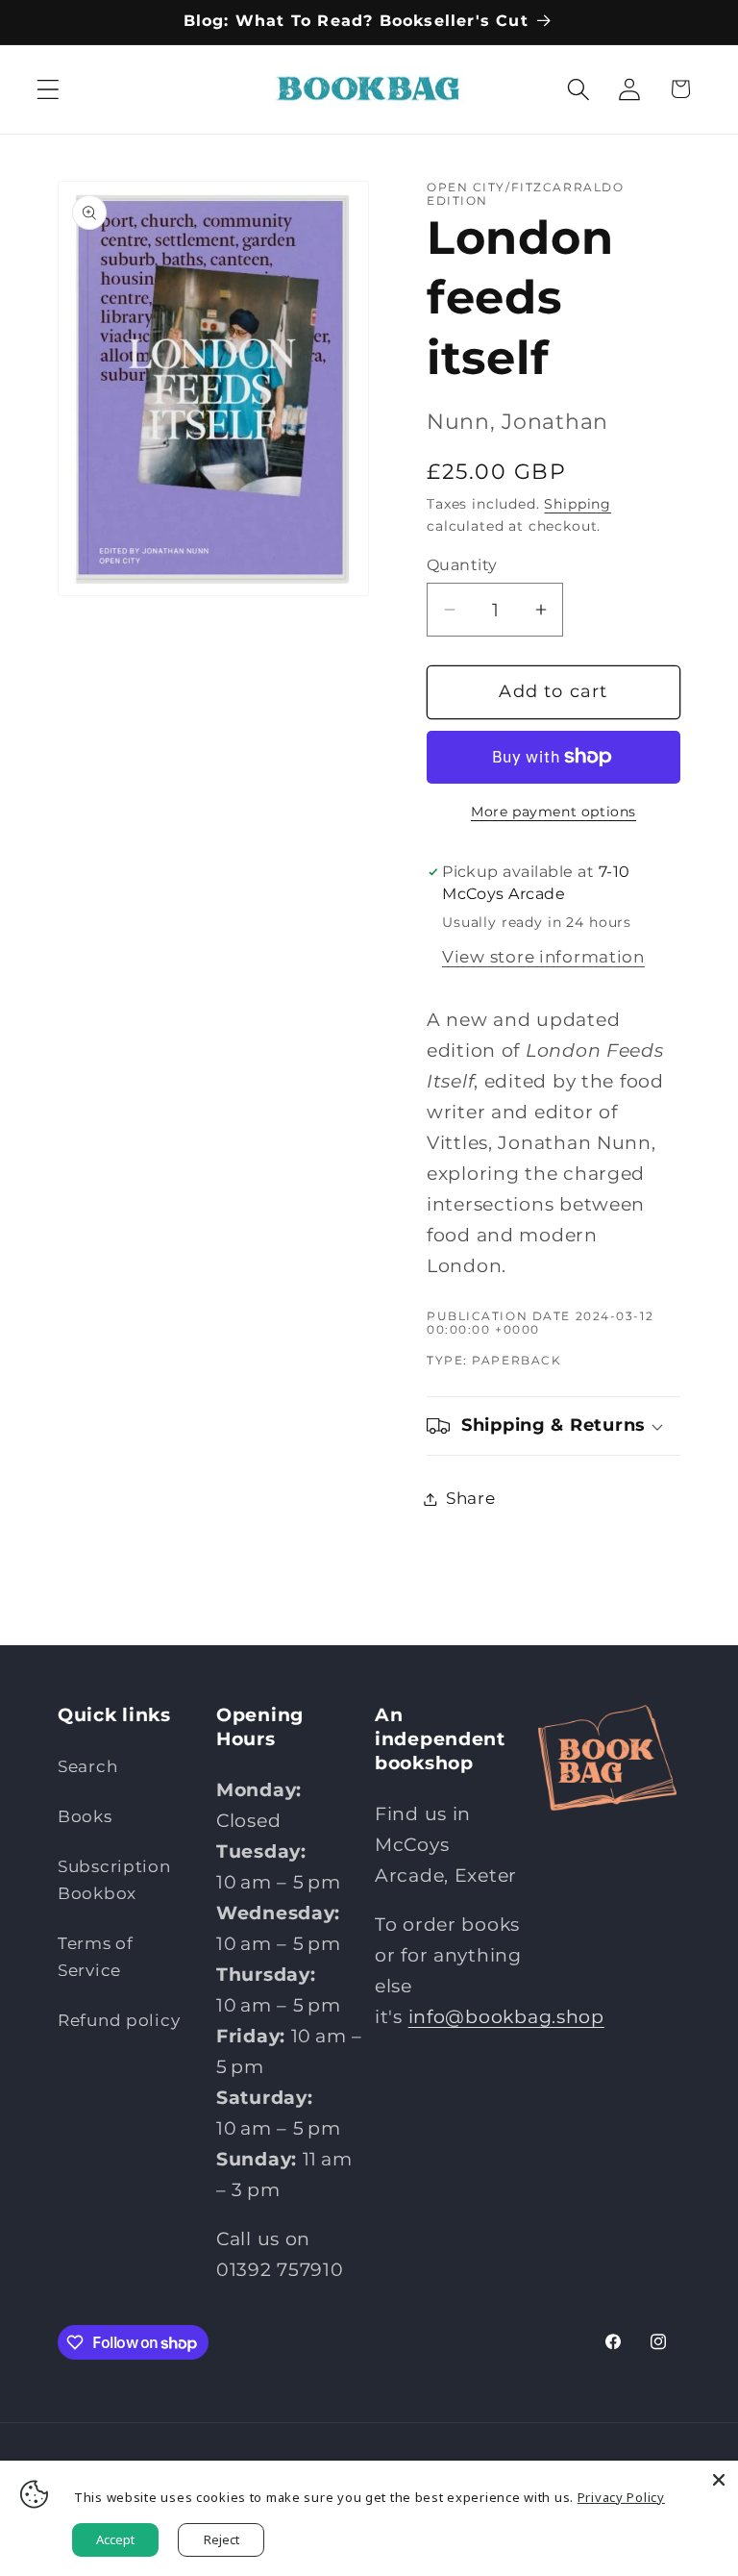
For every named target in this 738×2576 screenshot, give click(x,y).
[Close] (719, 2480)
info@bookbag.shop (506, 2016)
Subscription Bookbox (114, 1880)
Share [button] (471, 1498)
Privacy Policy (621, 2497)
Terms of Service (96, 1957)
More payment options (553, 812)
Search (87, 1766)
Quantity (462, 565)
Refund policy (119, 2020)
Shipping (578, 504)
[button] (49, 89)
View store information (543, 957)
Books (85, 1816)
